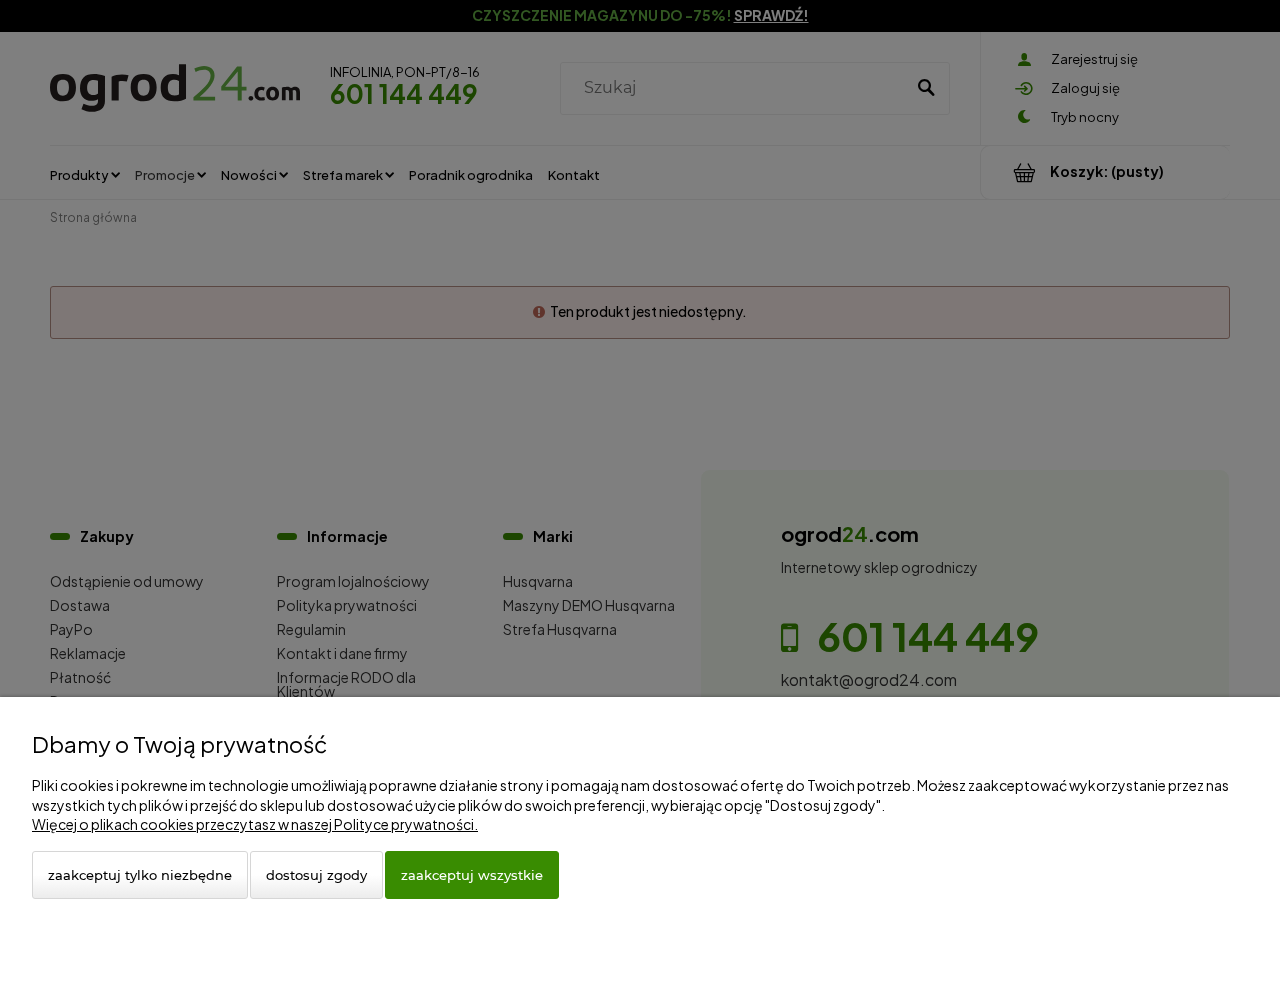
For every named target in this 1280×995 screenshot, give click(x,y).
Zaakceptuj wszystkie (472, 875)
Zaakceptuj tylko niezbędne (140, 875)
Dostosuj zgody (316, 875)
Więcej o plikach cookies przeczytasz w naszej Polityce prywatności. (255, 824)
